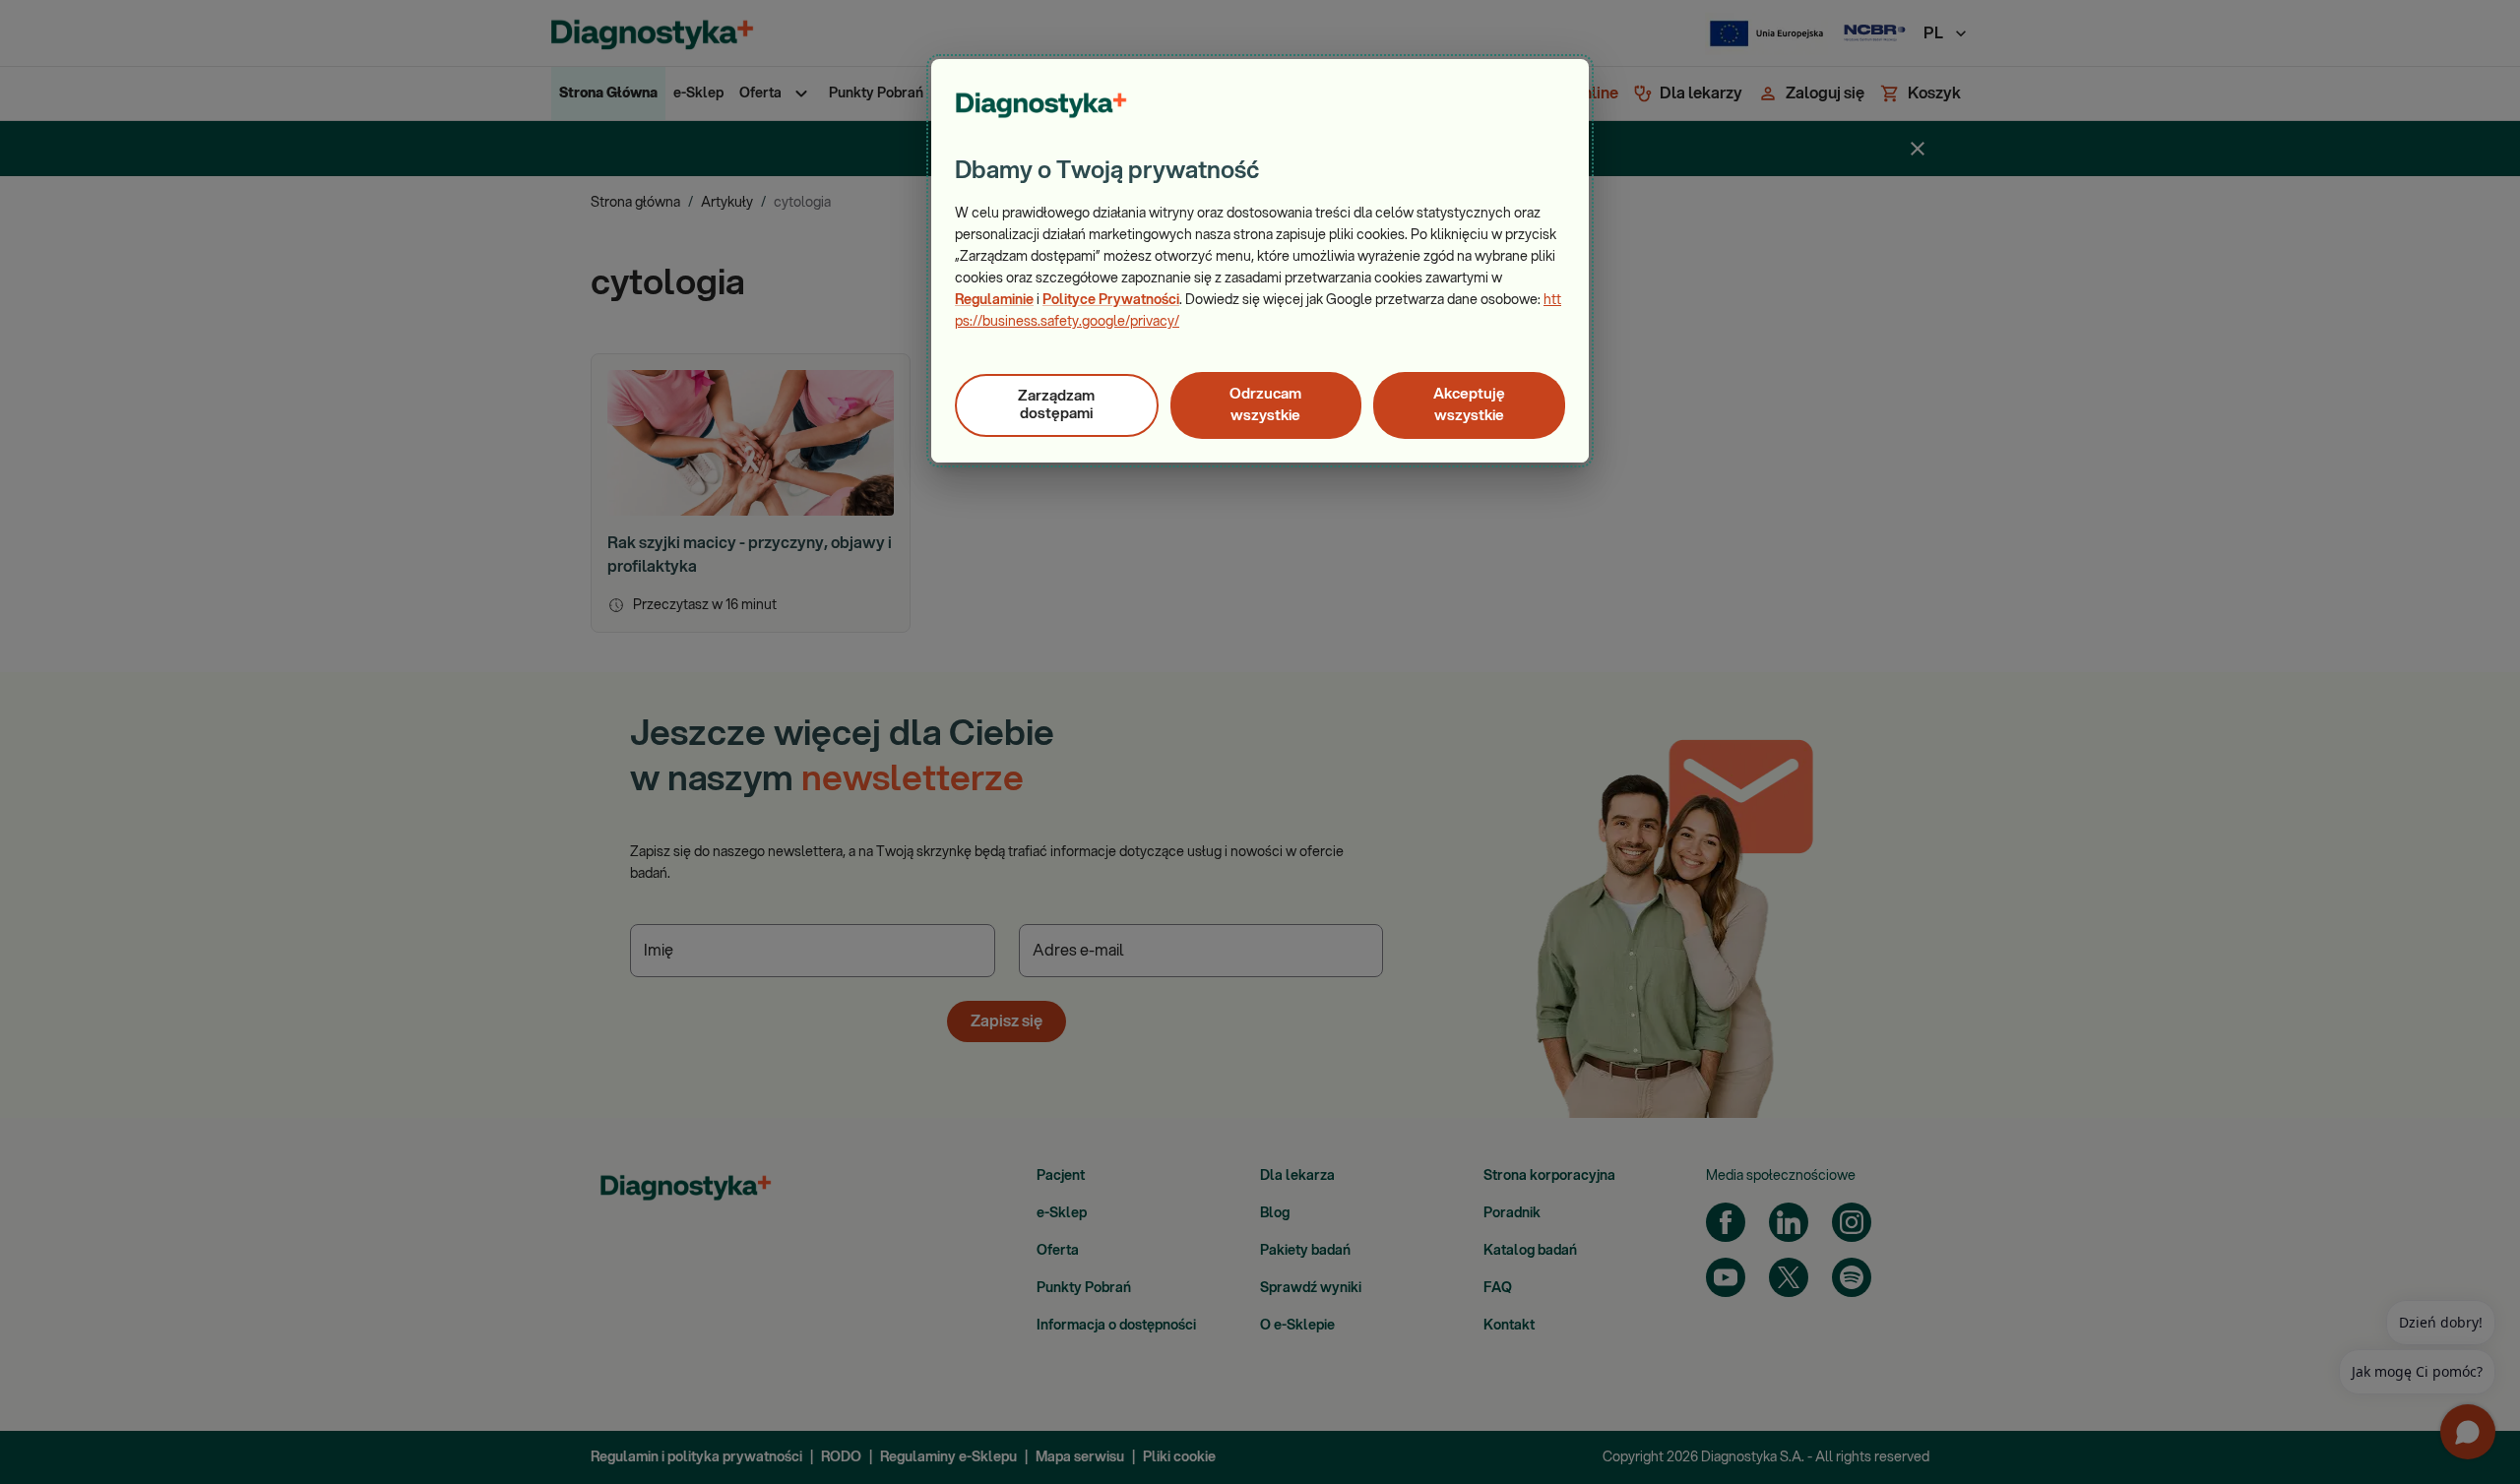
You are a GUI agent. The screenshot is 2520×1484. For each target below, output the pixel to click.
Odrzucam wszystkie (1265, 405)
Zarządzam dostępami (1056, 405)
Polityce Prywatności (1111, 300)
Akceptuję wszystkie (1469, 405)
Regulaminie (994, 300)
